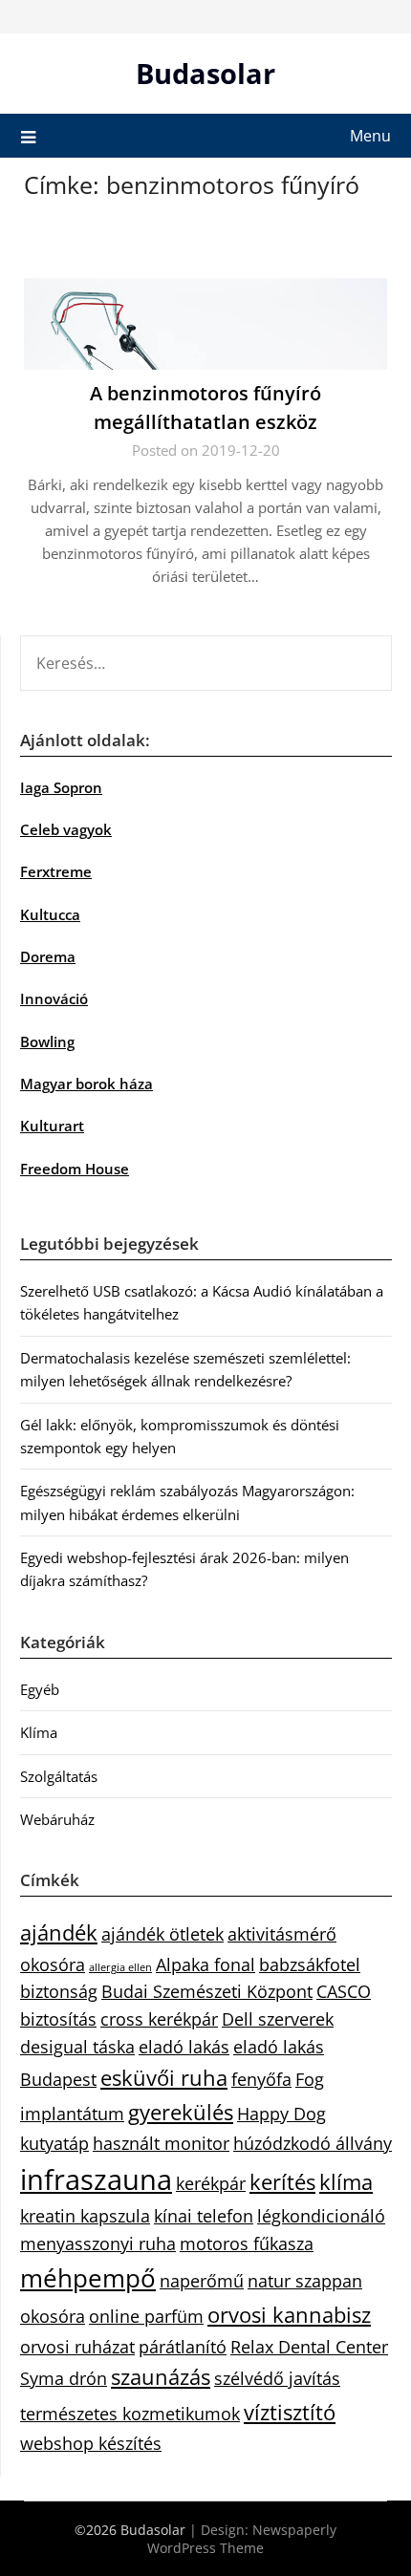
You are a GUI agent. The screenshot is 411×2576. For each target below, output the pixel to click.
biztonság (59, 1991)
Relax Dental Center (309, 2347)
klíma (346, 2182)
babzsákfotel (310, 1964)
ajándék (59, 1932)
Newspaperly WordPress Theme (242, 2539)
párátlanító (183, 2347)
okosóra (53, 2316)
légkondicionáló (321, 2216)
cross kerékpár (159, 2019)
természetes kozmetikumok (130, 2414)
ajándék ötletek (162, 1934)
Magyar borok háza (87, 1084)
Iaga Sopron (61, 787)
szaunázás (161, 2377)
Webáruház (57, 1819)
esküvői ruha (164, 2078)
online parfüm (146, 2316)
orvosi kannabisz (289, 2315)
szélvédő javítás (277, 2378)
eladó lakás (184, 2047)
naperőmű (202, 2281)
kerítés (282, 2182)
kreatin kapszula (85, 2216)
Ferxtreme (56, 871)
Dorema (48, 956)
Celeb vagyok (66, 829)
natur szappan (305, 2281)
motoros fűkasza (247, 2243)
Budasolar (205, 73)
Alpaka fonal (205, 1964)
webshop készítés (91, 2443)
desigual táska (77, 2047)
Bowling (47, 1041)
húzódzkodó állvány (313, 2143)
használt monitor (161, 2143)
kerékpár (211, 2183)
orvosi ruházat (77, 2347)
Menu (370, 136)
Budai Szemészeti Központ (207, 1991)
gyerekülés (181, 2112)
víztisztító (290, 2412)
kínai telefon (204, 2216)
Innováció (54, 998)
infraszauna (96, 2179)
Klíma (39, 1732)
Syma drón (64, 2378)
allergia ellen (120, 1967)
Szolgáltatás (59, 1776)
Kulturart (52, 1126)
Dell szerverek (278, 2019)
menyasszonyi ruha (98, 2243)
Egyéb (40, 1689)
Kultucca (50, 914)
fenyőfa (261, 2079)
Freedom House (75, 1169)
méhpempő (88, 2278)
